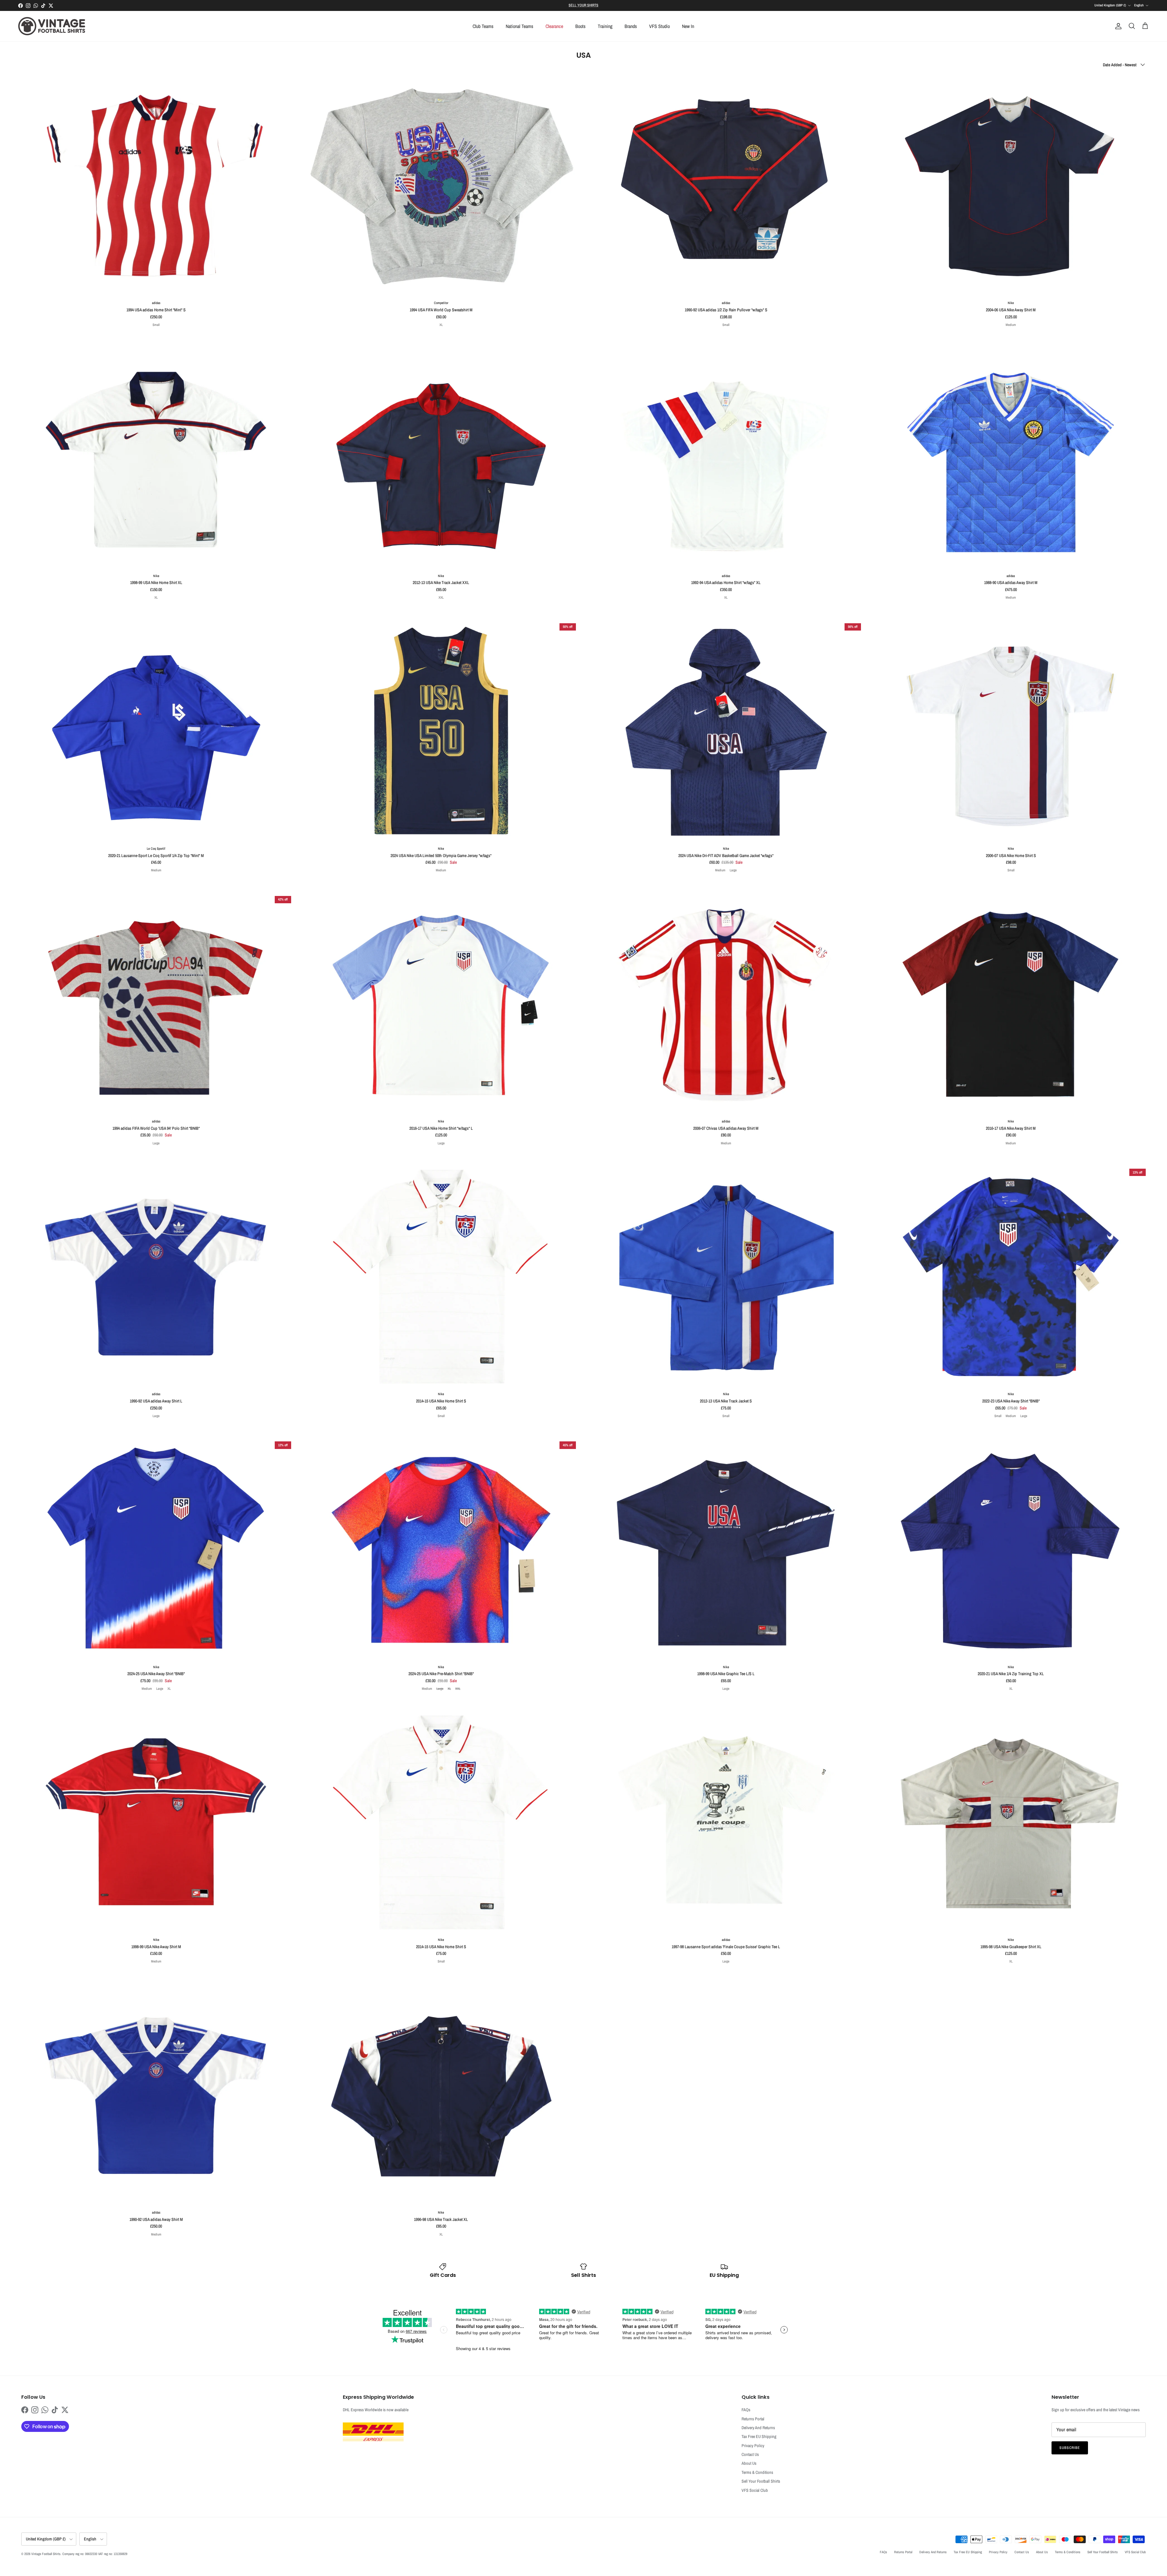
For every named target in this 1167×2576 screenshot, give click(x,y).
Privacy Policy (753, 2446)
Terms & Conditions (757, 2472)
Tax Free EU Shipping (759, 2436)
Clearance (554, 26)
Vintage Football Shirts (46, 2554)
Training (605, 26)
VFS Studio (659, 26)
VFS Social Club (755, 2490)
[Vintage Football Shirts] (52, 26)
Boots (580, 26)
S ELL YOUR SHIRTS (583, 5)
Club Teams (483, 26)
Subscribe (1070, 2448)
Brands (631, 26)
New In (688, 26)
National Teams (520, 26)
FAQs (746, 2410)
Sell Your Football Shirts (761, 2481)
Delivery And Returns (758, 2428)
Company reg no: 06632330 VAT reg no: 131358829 (95, 2554)
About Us (749, 2463)
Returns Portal (753, 2419)
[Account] (1117, 26)
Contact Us (750, 2454)
